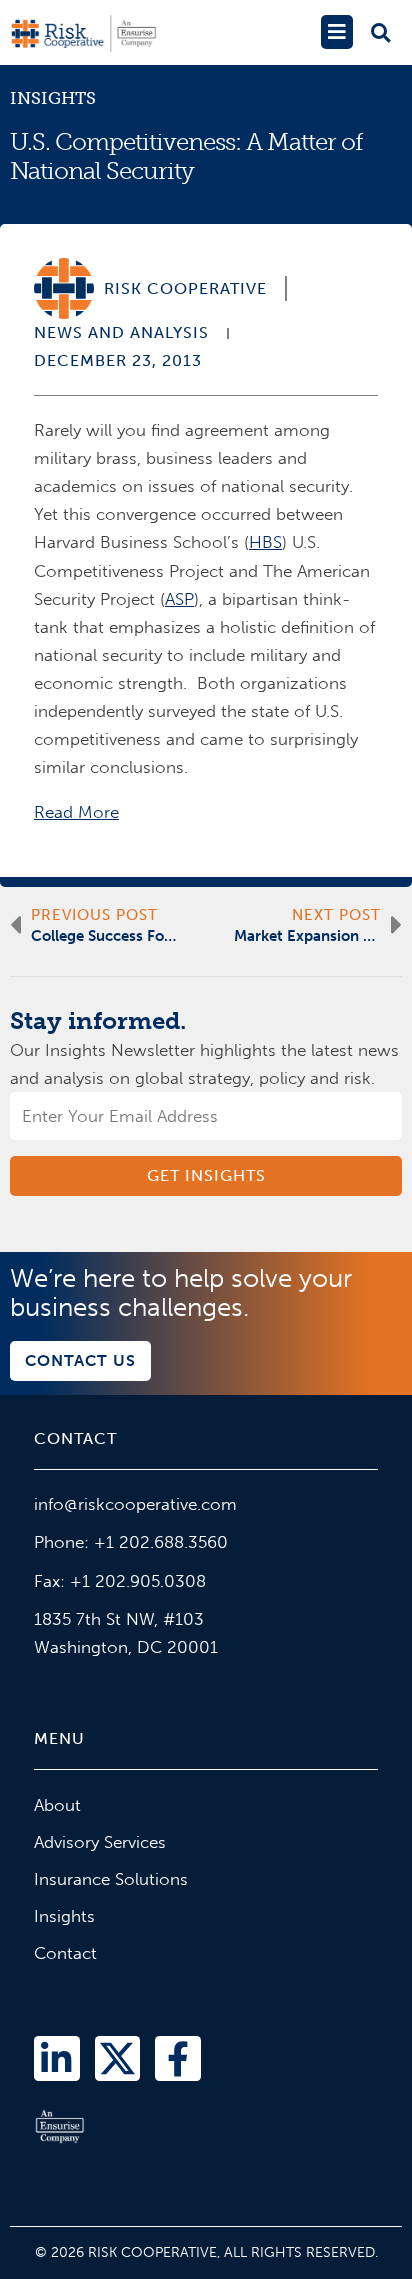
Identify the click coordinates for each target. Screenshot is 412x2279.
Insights (53, 98)
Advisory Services (100, 1842)
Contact (65, 1953)
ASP (179, 599)
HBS (265, 542)
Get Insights (206, 1175)
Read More (76, 812)
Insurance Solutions (111, 1879)
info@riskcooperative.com (135, 1504)
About (57, 1805)
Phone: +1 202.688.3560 (131, 1542)
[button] (336, 32)
